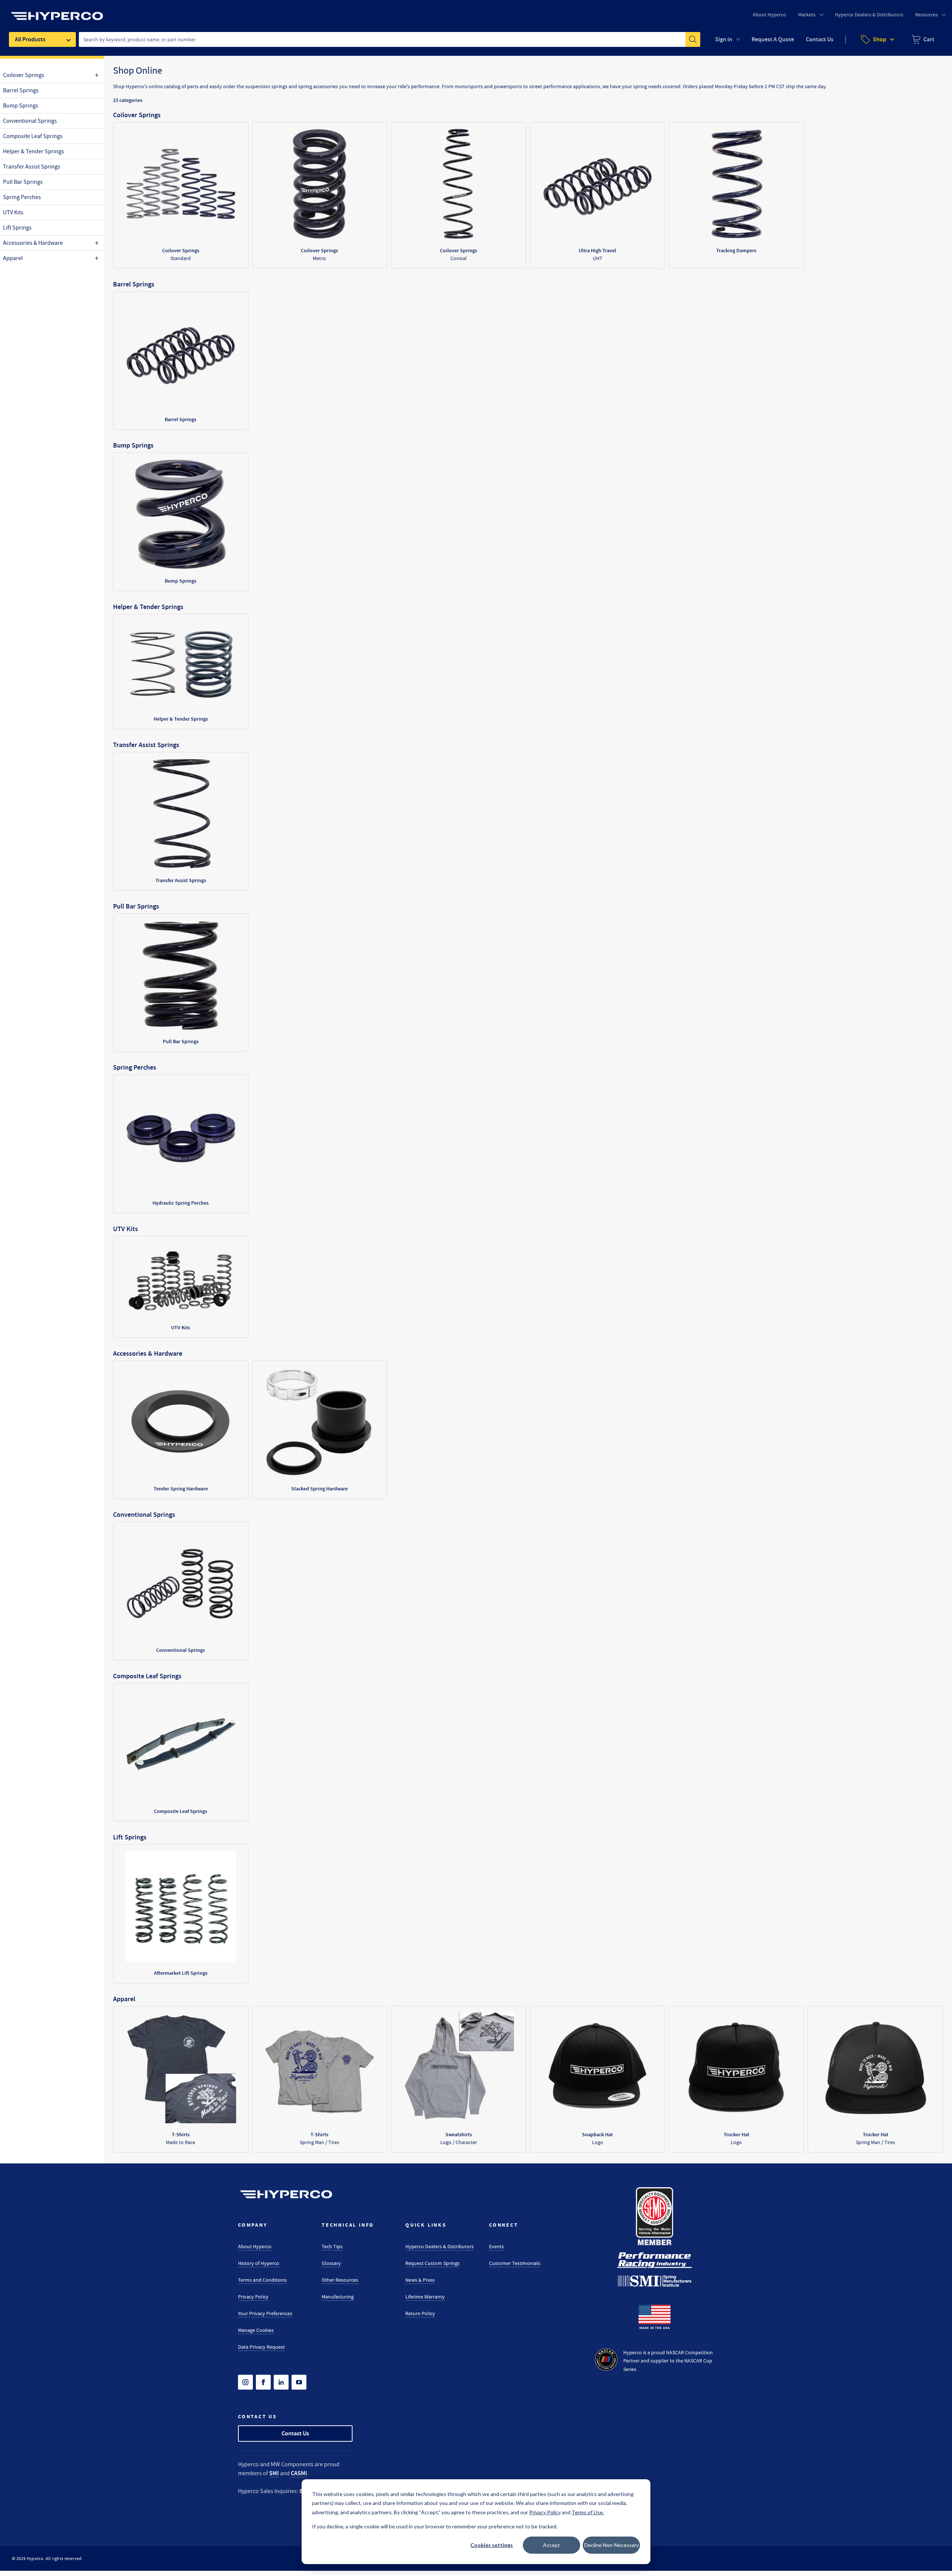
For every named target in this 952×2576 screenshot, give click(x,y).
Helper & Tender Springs (33, 151)
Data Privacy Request (261, 2347)
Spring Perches (22, 197)
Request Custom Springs (432, 2263)
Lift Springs (17, 228)
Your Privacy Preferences (265, 2313)
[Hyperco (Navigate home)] (286, 2194)
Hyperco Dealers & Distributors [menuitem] (869, 15)
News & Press (420, 2280)
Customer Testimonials (515, 2263)
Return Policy (420, 2313)
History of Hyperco (259, 2263)
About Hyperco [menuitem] (769, 15)
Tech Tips (332, 2246)
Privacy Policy (253, 2297)
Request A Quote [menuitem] (773, 39)
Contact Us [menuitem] (820, 39)
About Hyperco (255, 2246)
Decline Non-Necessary (612, 2545)
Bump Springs (21, 106)
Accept (551, 2545)
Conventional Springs (30, 121)
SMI (274, 2473)
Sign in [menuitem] (724, 39)
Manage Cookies (256, 2330)
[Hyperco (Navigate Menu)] (57, 12)
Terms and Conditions (262, 2280)
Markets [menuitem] (807, 15)
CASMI (299, 2473)
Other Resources (340, 2280)
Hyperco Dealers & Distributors (440, 2246)
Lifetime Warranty (425, 2297)
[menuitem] (923, 39)
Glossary (331, 2263)
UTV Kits (13, 212)
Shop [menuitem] (879, 39)
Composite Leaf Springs (33, 136)
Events (496, 2246)
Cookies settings (492, 2545)
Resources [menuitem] (927, 15)
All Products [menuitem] (30, 39)
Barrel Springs (21, 90)
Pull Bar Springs (23, 182)
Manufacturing (338, 2297)
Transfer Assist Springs (32, 167)
